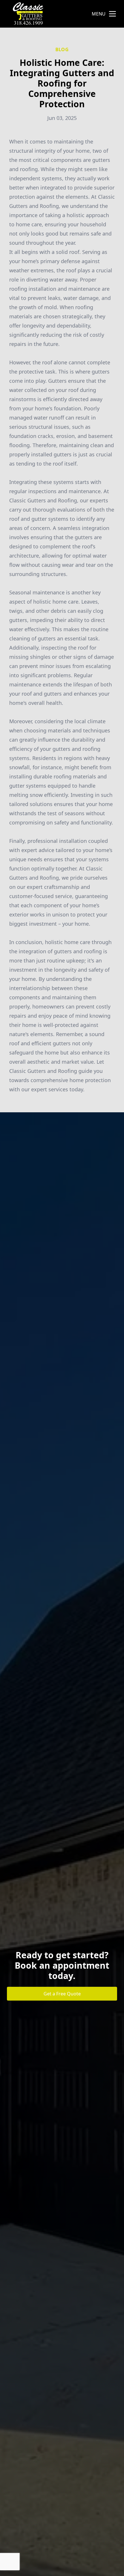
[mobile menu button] (112, 14)
